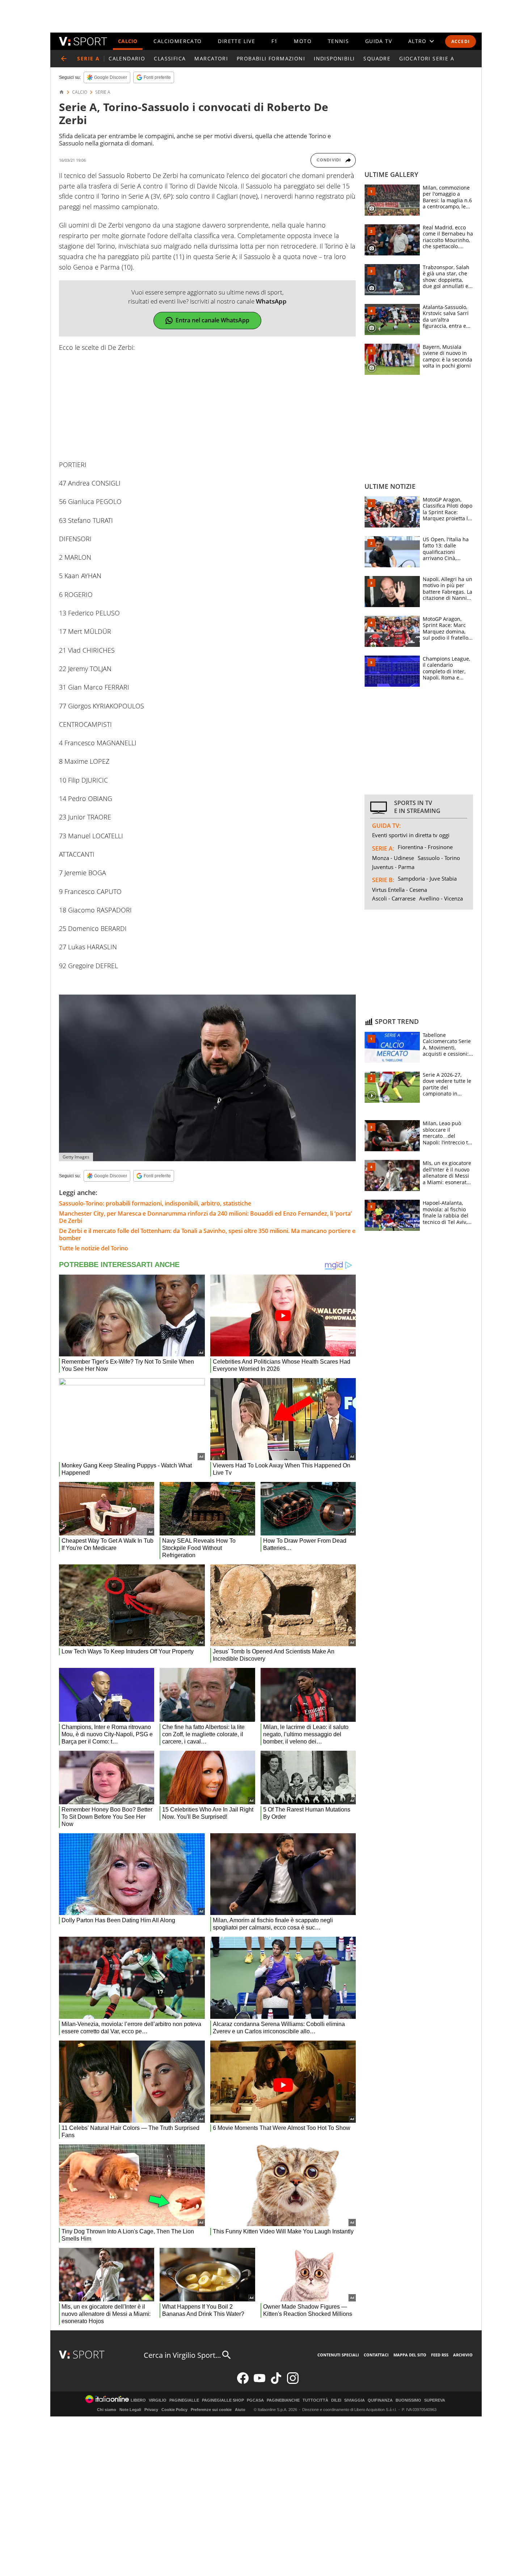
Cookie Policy (174, 2410)
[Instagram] (293, 2382)
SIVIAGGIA (354, 2400)
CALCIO (128, 41)
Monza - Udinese (393, 858)
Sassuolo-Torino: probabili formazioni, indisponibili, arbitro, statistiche (155, 1203)
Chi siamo (107, 2410)
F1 (275, 41)
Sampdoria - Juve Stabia (427, 878)
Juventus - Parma (393, 867)
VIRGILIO (158, 2400)
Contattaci (376, 2355)
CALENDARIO (127, 58)
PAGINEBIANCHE (283, 2400)
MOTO (303, 41)
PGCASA (255, 2400)
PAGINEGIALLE (184, 2400)
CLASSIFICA (170, 58)
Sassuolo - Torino (439, 858)
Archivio (463, 2355)
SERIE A (103, 92)
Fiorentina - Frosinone (425, 847)
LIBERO (138, 2400)
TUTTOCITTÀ (315, 2400)
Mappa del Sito (410, 2355)
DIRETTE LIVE (237, 41)
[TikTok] (276, 2382)
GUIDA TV (379, 41)
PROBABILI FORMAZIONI (271, 58)
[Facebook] (243, 2382)
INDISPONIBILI (334, 58)
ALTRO (417, 41)
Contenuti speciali (338, 2355)
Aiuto (240, 2410)
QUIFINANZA (380, 2400)
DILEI (336, 2400)
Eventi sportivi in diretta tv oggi (411, 835)
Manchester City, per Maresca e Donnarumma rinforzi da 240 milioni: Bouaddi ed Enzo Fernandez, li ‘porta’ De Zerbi (205, 1217)
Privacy (151, 2410)
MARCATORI (211, 58)
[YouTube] (259, 2382)
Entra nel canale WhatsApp (212, 320)
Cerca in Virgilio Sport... (182, 2355)
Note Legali (130, 2410)
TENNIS (338, 41)
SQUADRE (377, 58)
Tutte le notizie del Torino (94, 1248)
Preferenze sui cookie (211, 2410)
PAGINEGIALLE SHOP (223, 2400)
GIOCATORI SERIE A (427, 58)
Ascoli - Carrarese (394, 898)
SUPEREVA (435, 2400)
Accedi (461, 41)
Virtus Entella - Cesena (400, 890)
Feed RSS (440, 2355)
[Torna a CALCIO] (64, 59)
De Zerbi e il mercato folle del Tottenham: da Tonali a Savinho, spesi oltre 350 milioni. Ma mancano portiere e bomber (207, 1234)
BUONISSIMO (408, 2400)
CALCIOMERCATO (178, 41)
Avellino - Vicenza (441, 898)
